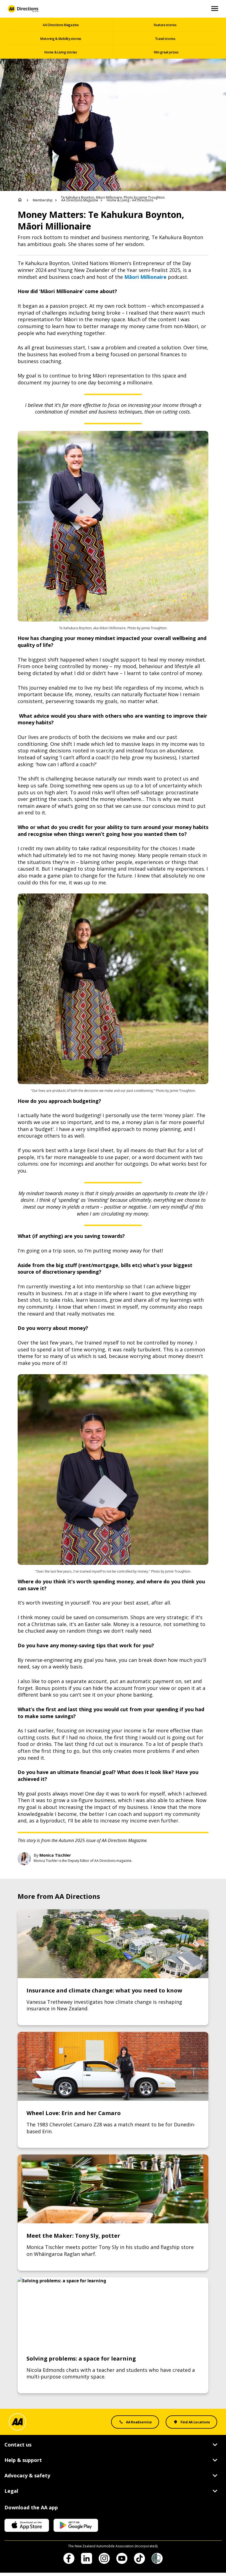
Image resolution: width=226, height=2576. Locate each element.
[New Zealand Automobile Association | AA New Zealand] (23, 9)
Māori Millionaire (145, 277)
